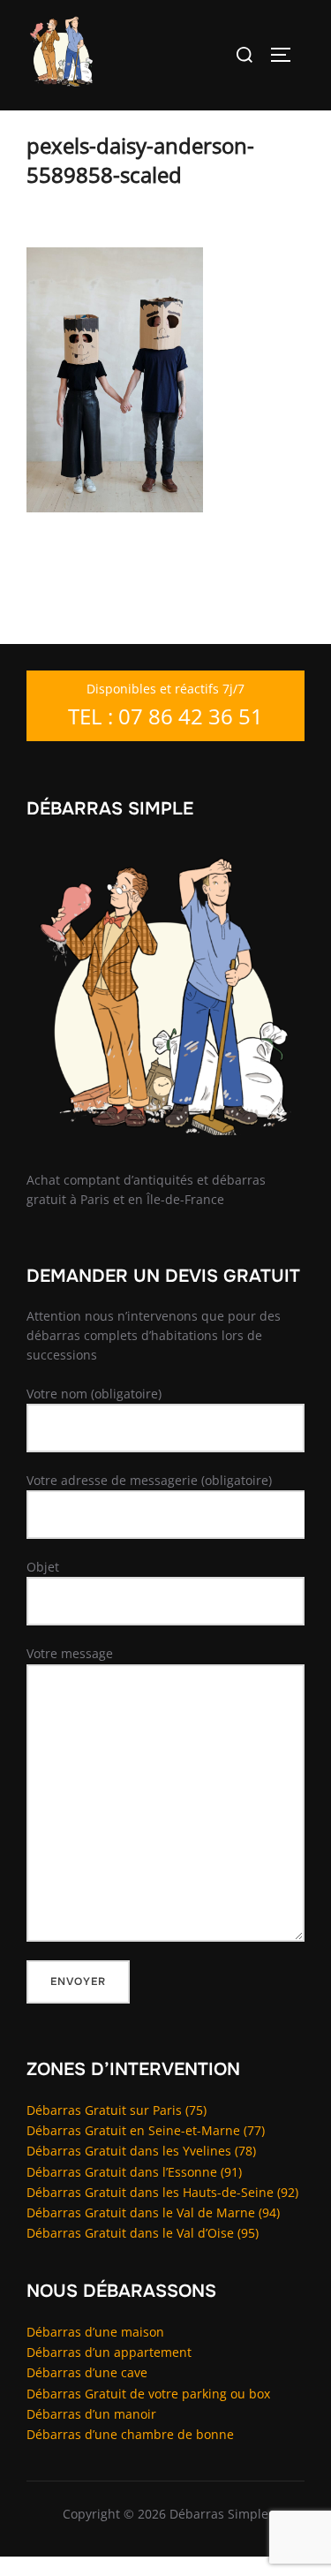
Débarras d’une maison (95, 2332)
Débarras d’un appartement (109, 2352)
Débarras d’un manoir (91, 2414)
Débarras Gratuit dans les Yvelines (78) (141, 2151)
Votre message (70, 1653)
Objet (43, 1567)
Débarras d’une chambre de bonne (130, 2434)
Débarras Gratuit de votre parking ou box (148, 2394)
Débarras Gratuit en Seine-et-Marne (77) (146, 2130)
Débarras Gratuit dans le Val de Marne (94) (153, 2212)
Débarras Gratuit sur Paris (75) (117, 2110)
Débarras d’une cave (87, 2372)
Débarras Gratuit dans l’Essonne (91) (134, 2172)
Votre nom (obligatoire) (94, 1394)
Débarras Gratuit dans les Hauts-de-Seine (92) (162, 2192)
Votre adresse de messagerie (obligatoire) (149, 1480)
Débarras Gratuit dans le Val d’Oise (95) (143, 2233)
